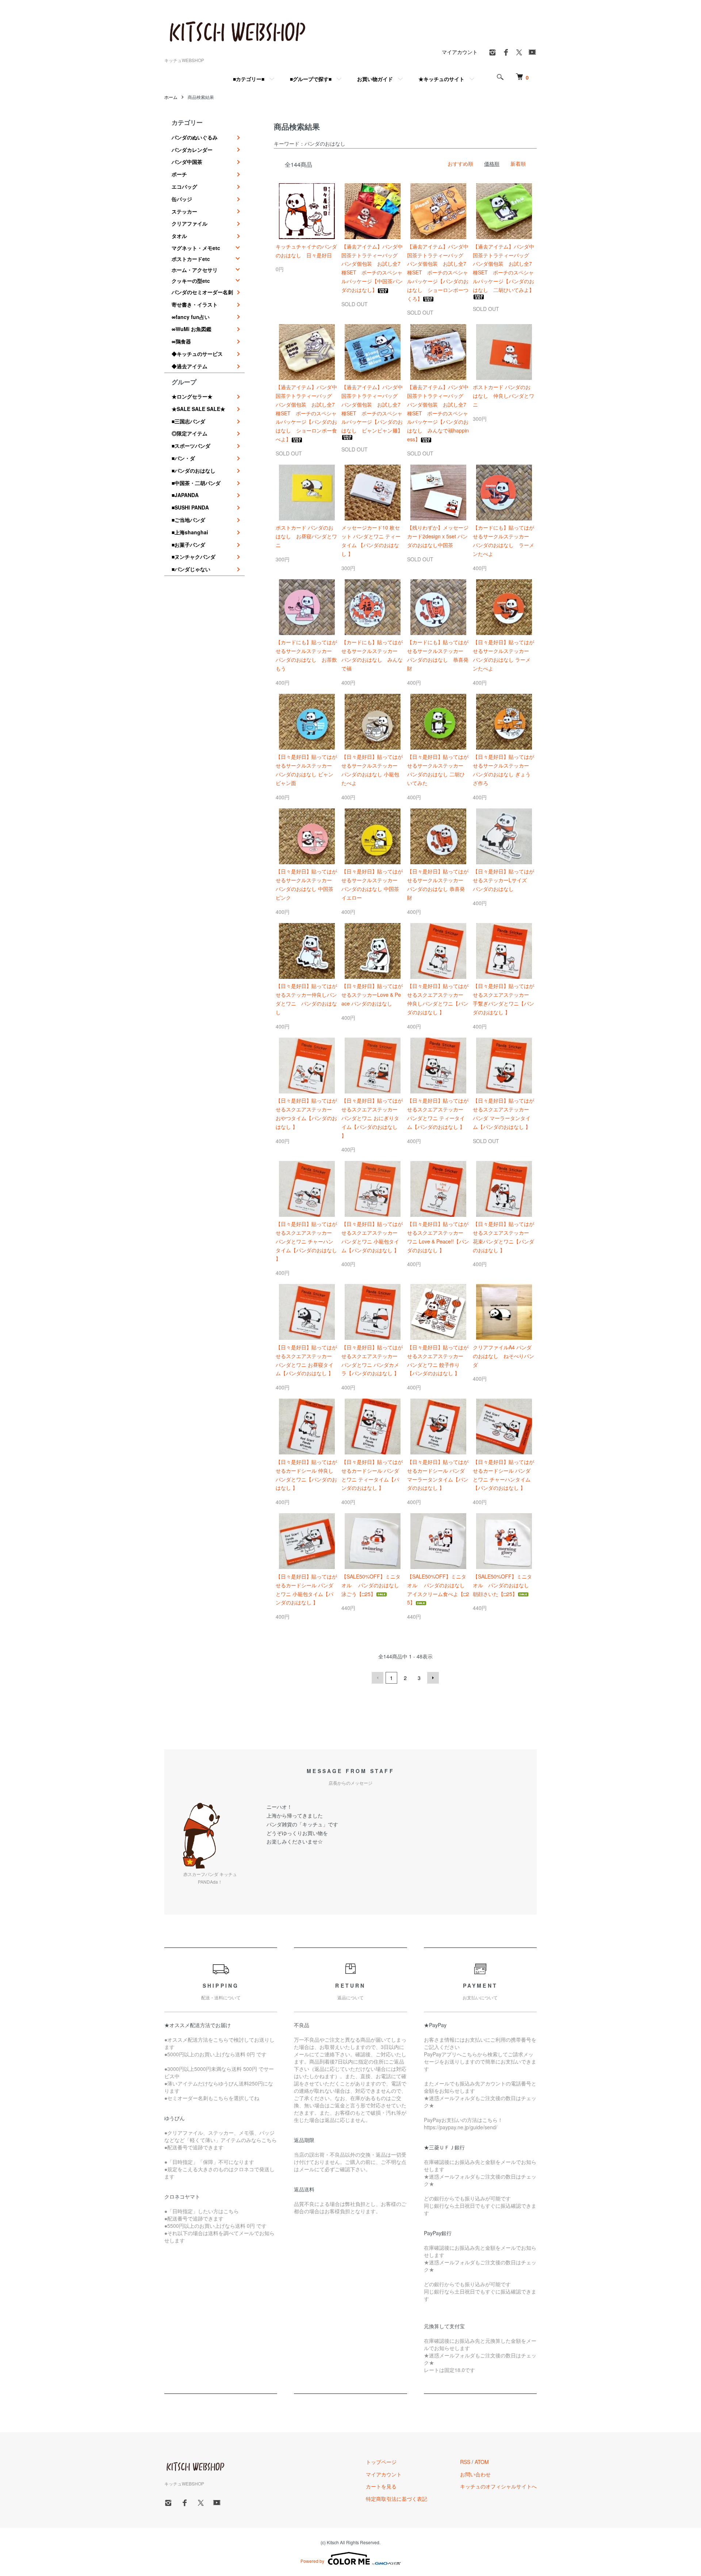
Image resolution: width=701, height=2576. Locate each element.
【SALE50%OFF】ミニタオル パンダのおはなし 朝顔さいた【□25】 (503, 1585)
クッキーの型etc (191, 281)
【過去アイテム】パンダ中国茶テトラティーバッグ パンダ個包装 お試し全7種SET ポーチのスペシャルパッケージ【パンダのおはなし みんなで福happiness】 (438, 413)
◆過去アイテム (189, 366)
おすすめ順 (460, 164)
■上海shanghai (190, 532)
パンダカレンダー (192, 150)
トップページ (381, 2462)
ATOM (482, 2462)
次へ (433, 1678)
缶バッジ (182, 199)
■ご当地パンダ (188, 520)
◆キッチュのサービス (197, 354)
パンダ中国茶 (187, 162)
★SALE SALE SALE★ (198, 409)
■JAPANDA (185, 495)
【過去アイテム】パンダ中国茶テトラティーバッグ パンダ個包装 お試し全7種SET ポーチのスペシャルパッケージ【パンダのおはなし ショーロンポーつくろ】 (438, 272)
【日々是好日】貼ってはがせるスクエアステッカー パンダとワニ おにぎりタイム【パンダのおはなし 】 (372, 1118)
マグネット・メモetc (196, 248)
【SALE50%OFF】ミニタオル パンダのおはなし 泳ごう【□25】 (373, 1585)
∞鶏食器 (181, 341)
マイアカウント (460, 52)
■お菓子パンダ (188, 545)
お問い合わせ (475, 2474)
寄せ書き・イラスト (195, 304)
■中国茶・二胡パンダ (196, 483)
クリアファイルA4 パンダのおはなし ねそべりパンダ (503, 1356)
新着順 (518, 164)
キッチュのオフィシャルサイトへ (498, 2486)
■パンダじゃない (191, 569)
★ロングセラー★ (192, 396)
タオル (179, 236)
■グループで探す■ (311, 79)
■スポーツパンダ (191, 446)
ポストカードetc (191, 259)
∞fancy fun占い (191, 317)
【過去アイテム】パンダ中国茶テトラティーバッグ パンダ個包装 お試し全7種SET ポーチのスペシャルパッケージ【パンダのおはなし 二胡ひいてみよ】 (503, 268)
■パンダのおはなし (194, 470)
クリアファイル (189, 223)
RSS (465, 2462)
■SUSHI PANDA (190, 507)
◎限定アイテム (189, 433)
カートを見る (381, 2486)
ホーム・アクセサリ (195, 270)
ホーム (171, 97)
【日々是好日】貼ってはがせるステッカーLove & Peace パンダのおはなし (372, 995)
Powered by (312, 2561)
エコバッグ (184, 187)
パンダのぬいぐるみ (195, 137)
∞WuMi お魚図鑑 (191, 329)
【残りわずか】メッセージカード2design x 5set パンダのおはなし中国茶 (438, 536)
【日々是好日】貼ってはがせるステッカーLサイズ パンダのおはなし (503, 880)
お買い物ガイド (375, 79)
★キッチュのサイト (441, 79)
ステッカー (184, 211)
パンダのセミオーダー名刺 (202, 292)
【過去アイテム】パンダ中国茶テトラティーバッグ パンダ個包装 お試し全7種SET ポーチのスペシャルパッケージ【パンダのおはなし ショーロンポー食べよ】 (306, 413)
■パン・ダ (183, 458)
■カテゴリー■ (249, 79)
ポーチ (179, 174)
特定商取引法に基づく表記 (397, 2499)
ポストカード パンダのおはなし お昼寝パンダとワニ (306, 536)
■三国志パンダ (188, 421)
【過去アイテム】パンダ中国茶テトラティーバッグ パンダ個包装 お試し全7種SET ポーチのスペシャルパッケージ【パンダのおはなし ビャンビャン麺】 (372, 409)
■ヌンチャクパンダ (194, 557)
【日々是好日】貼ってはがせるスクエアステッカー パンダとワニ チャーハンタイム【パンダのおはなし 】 (306, 1241)
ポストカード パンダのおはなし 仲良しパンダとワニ (503, 396)
